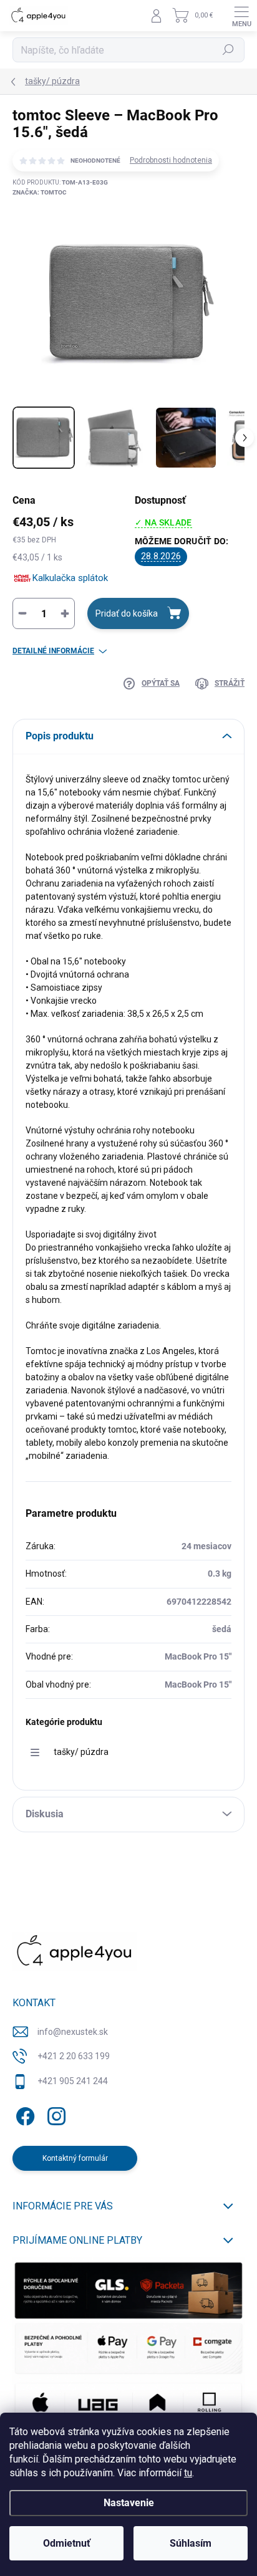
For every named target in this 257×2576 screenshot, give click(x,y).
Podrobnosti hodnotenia (171, 160)
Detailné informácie (53, 651)
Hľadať (229, 50)
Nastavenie (129, 2503)
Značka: (40, 192)
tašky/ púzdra (81, 1752)
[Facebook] (23, 2114)
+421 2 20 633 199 (74, 2056)
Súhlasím (191, 2543)
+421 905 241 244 (73, 2081)
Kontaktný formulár (75, 2158)
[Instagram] (55, 2114)
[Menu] (241, 16)
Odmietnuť (67, 2543)
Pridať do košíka (127, 613)
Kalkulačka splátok (70, 578)
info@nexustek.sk (73, 2032)
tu (188, 2473)
